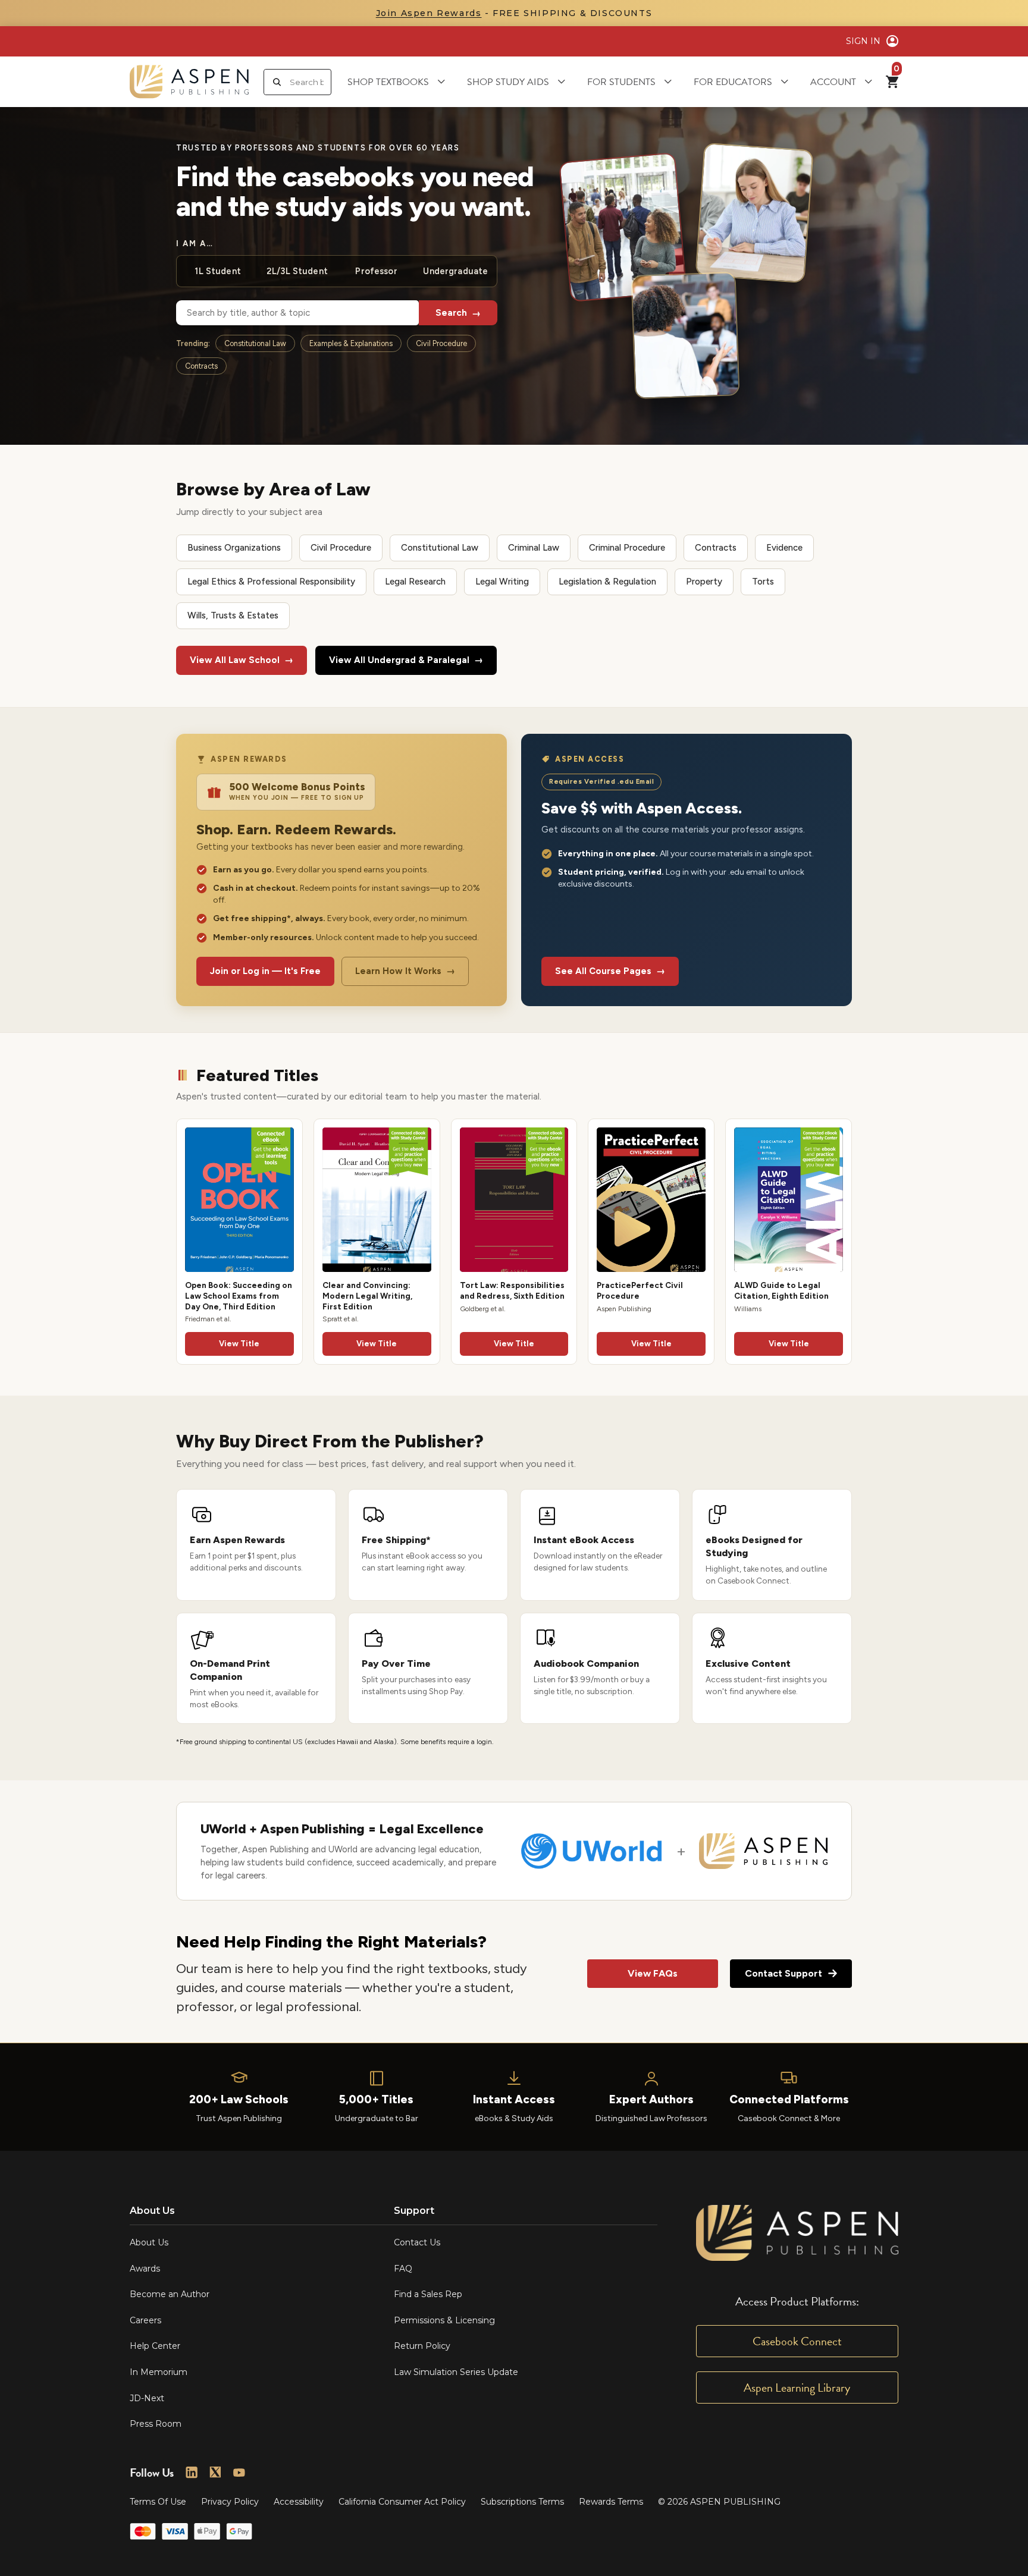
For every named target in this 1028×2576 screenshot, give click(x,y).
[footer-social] (192, 2473)
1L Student (217, 271)
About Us (149, 2242)
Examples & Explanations (351, 343)
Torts (763, 582)
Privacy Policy (230, 2502)
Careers (145, 2320)
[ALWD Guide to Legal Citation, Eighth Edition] (789, 1200)
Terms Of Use (158, 2502)
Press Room (156, 2424)
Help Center (155, 2346)
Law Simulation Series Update (456, 2372)
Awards (145, 2269)
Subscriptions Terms (522, 2502)
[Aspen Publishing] (189, 82)
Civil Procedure (441, 343)
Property (704, 582)
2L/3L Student (297, 271)
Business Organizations (234, 548)
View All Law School (242, 660)
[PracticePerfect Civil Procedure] (651, 1200)
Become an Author (170, 2294)
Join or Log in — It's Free (265, 971)
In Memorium (159, 2372)
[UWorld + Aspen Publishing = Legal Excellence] (514, 1851)
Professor (376, 271)
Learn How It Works (405, 971)
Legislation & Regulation (607, 582)
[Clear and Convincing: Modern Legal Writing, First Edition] (377, 1200)
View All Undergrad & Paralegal (406, 660)
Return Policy (422, 2346)
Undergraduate (455, 271)
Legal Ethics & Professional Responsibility (271, 582)
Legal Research (415, 582)
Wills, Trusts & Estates (233, 615)
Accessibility (299, 2502)
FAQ (403, 2269)
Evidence (784, 548)
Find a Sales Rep (428, 2294)
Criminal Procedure (627, 548)
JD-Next (147, 2398)
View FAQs (653, 1973)
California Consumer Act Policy (402, 2502)
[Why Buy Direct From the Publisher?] (514, 1588)
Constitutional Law (255, 343)
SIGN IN (863, 41)
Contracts (201, 366)
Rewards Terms (611, 2502)
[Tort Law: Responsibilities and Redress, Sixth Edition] (514, 1200)
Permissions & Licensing (444, 2320)
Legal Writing (502, 582)
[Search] (277, 82)
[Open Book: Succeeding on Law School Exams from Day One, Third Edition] (239, 1200)
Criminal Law (534, 548)
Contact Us (417, 2242)
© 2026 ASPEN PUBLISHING (719, 2502)
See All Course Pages (610, 971)
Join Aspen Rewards (429, 13)
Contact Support (783, 1973)
